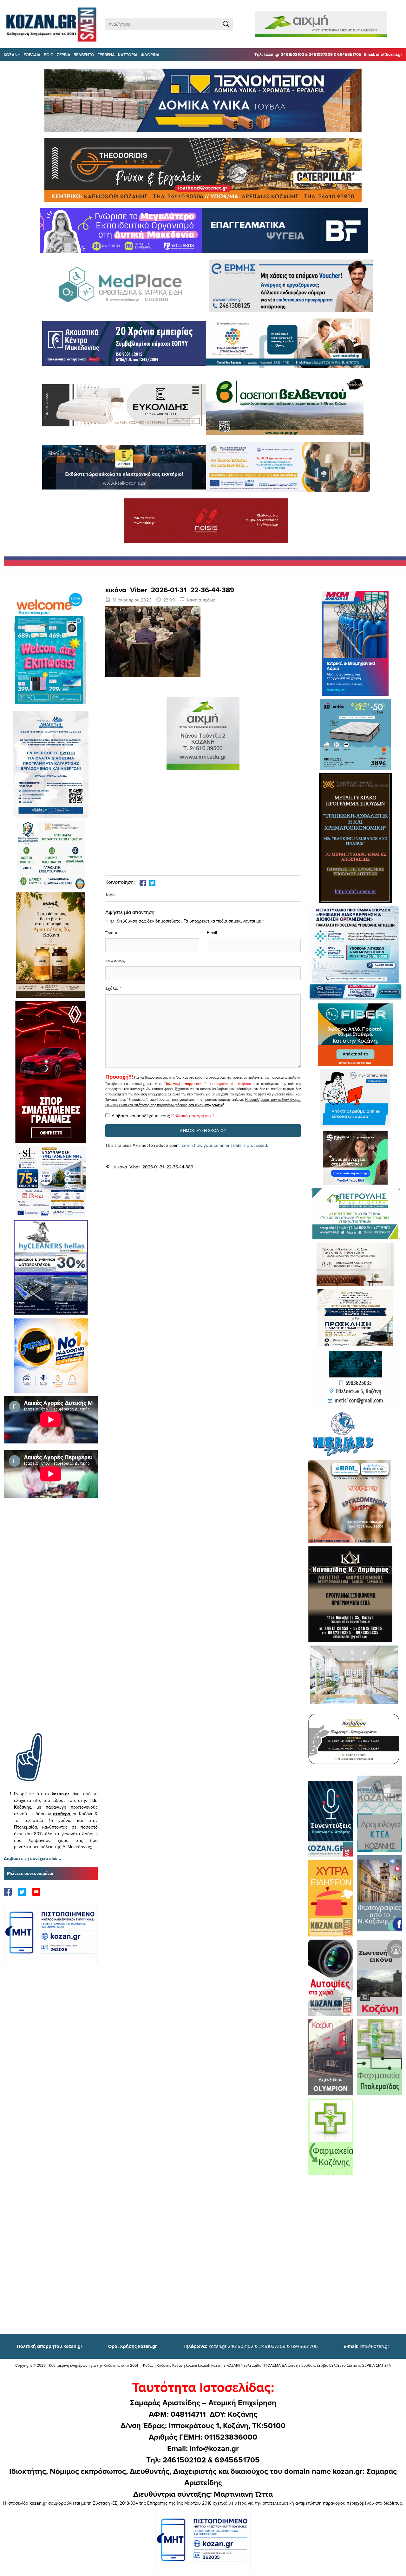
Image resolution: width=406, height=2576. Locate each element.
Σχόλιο (112, 988)
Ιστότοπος (115, 960)
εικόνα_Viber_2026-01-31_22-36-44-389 (154, 1167)
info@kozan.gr (366, 2346)
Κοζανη (12, 55)
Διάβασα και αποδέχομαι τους (163, 1116)
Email (212, 933)
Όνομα (112, 933)
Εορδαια (32, 55)
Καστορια (128, 55)
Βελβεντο (84, 55)
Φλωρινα (150, 55)
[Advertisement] (51, 1625)
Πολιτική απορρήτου (183, 1084)
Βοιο (49, 55)
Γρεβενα (106, 55)
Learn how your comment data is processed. (225, 1145)
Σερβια (64, 55)
